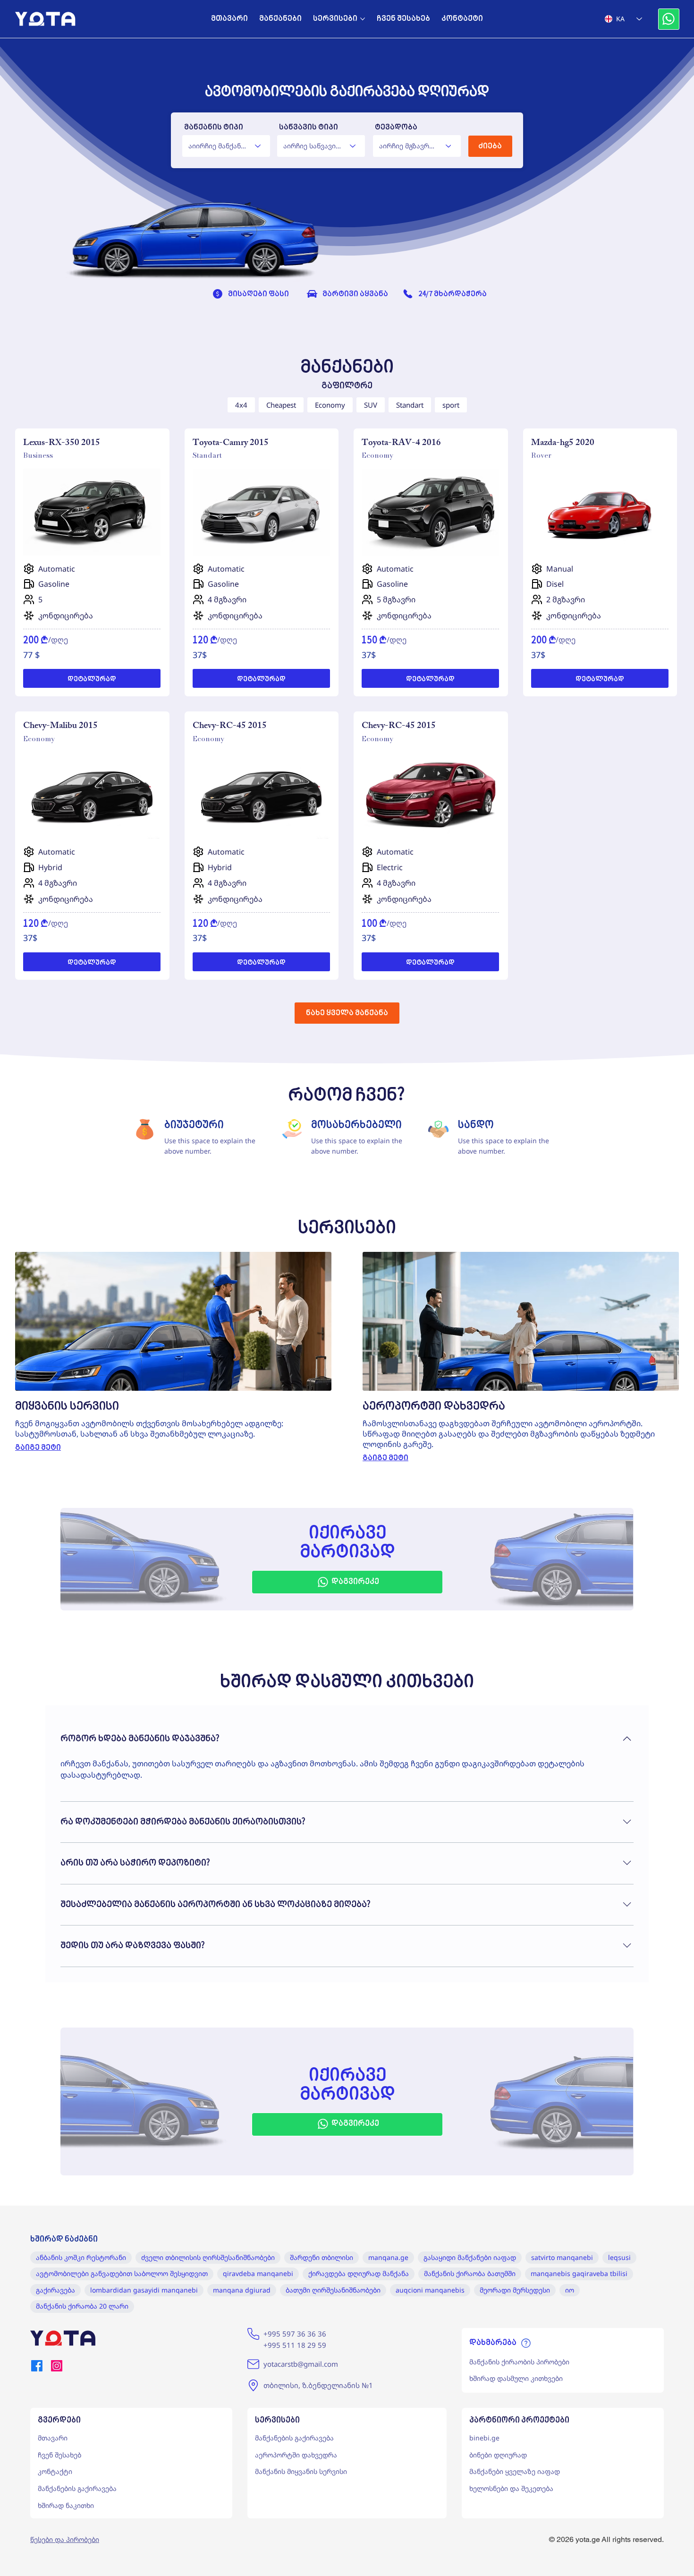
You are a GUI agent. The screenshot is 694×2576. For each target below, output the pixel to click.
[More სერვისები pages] (363, 19)
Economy (330, 405)
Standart (410, 405)
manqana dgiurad (242, 2290)
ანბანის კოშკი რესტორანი (81, 2257)
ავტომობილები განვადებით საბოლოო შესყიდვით (122, 2273)
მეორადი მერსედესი (515, 2290)
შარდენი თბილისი (322, 2257)
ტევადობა (396, 128)
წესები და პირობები (65, 2539)
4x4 (241, 405)
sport (451, 405)
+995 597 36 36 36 (295, 2334)
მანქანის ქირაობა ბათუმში (470, 2273)
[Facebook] (37, 2366)
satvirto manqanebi (562, 2257)
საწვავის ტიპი (309, 128)
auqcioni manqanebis (430, 2290)
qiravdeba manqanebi (258, 2273)
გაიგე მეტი (38, 1448)
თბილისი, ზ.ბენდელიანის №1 (318, 2385)
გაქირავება (55, 2290)
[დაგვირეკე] (669, 19)
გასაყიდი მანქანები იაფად (470, 2257)
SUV (371, 405)
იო (570, 2290)
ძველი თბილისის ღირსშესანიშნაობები (208, 2257)
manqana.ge (388, 2257)
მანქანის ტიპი (214, 128)
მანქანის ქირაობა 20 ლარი (82, 2306)
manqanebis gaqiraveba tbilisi (579, 2273)
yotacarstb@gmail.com (301, 2364)
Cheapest (281, 405)
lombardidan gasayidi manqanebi (144, 2290)
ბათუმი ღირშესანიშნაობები (333, 2290)
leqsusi (619, 2257)
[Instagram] (57, 2366)
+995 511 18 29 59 (295, 2345)
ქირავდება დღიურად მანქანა (359, 2273)
